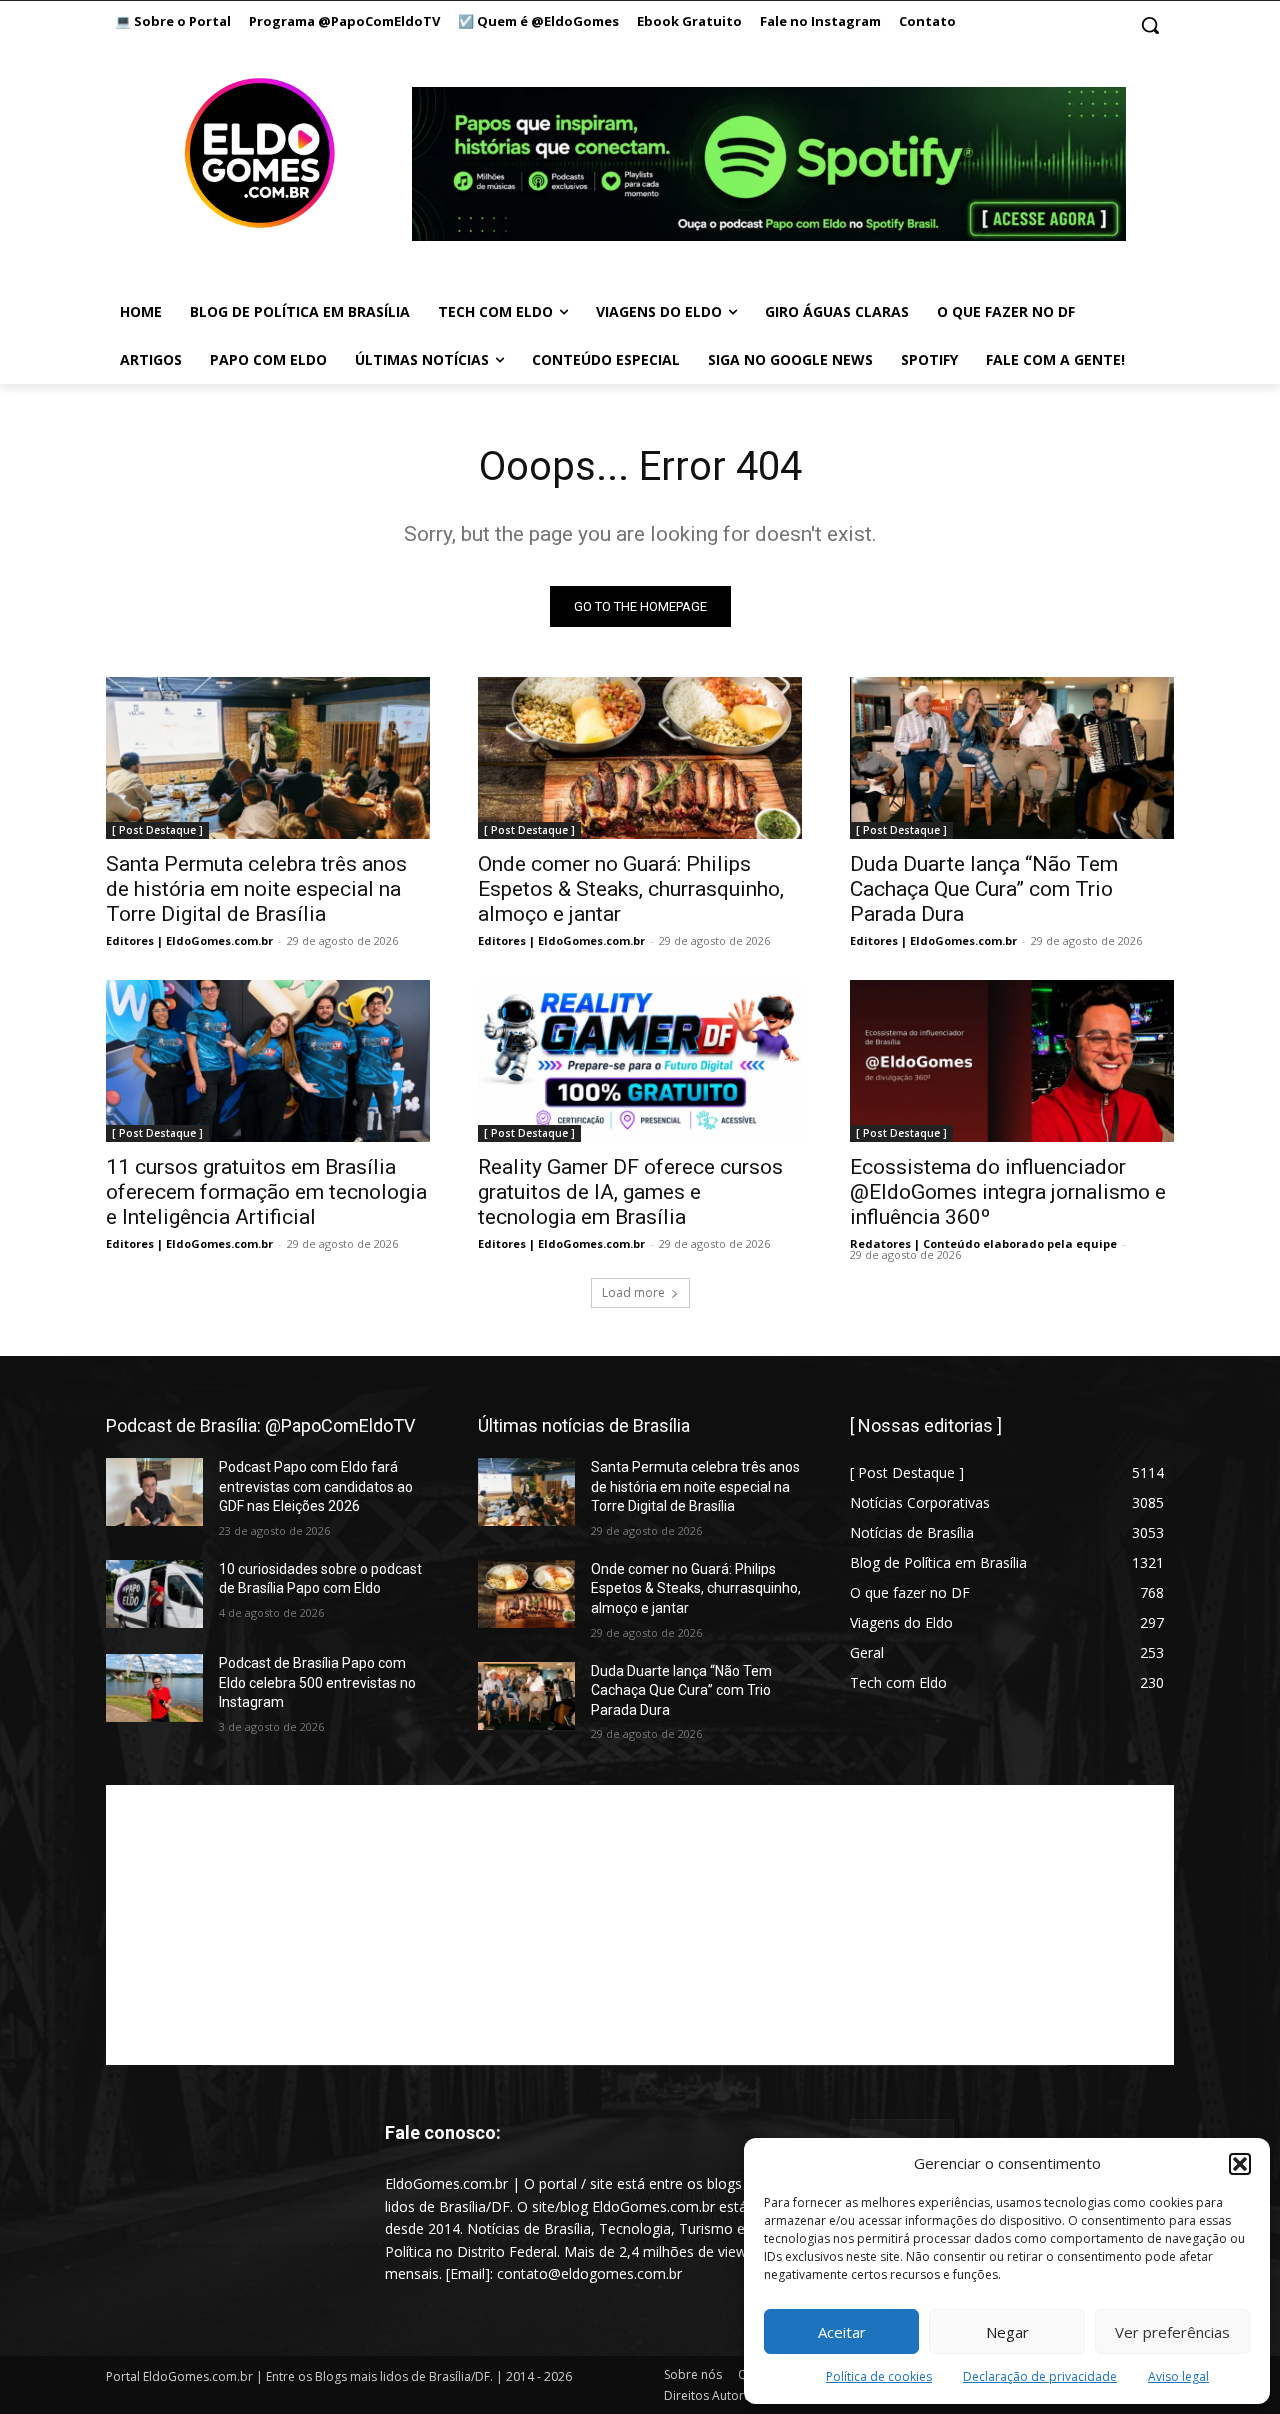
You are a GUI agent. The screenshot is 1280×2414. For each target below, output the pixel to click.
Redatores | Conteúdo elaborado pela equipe (983, 1243)
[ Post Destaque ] (157, 830)
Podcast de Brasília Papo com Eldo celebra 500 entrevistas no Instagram (317, 1682)
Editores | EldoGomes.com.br (189, 940)
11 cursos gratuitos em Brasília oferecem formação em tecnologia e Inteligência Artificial (266, 1192)
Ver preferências (1172, 2332)
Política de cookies (879, 2376)
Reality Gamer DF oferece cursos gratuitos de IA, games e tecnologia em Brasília (630, 1192)
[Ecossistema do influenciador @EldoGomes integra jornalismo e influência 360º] (1012, 1061)
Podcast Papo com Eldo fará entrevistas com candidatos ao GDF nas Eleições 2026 (316, 1486)
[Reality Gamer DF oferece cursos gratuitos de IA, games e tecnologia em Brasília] (640, 1061)
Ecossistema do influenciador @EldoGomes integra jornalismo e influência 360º (1008, 1192)
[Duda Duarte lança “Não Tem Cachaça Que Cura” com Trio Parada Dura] (1012, 758)
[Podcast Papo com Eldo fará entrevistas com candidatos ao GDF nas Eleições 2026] (154, 1492)
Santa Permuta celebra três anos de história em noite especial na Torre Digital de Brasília (256, 889)
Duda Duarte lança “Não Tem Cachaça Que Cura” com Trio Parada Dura (984, 889)
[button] (1240, 2164)
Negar (1007, 2332)
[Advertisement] (640, 1925)
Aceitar (842, 2332)
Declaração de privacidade (1040, 2376)
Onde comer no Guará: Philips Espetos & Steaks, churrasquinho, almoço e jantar (631, 889)
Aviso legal (1178, 2376)
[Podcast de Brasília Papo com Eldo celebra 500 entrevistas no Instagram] (154, 1688)
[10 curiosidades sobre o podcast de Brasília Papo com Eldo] (154, 1594)
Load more (633, 1292)
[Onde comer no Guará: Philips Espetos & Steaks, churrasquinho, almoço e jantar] (640, 758)
